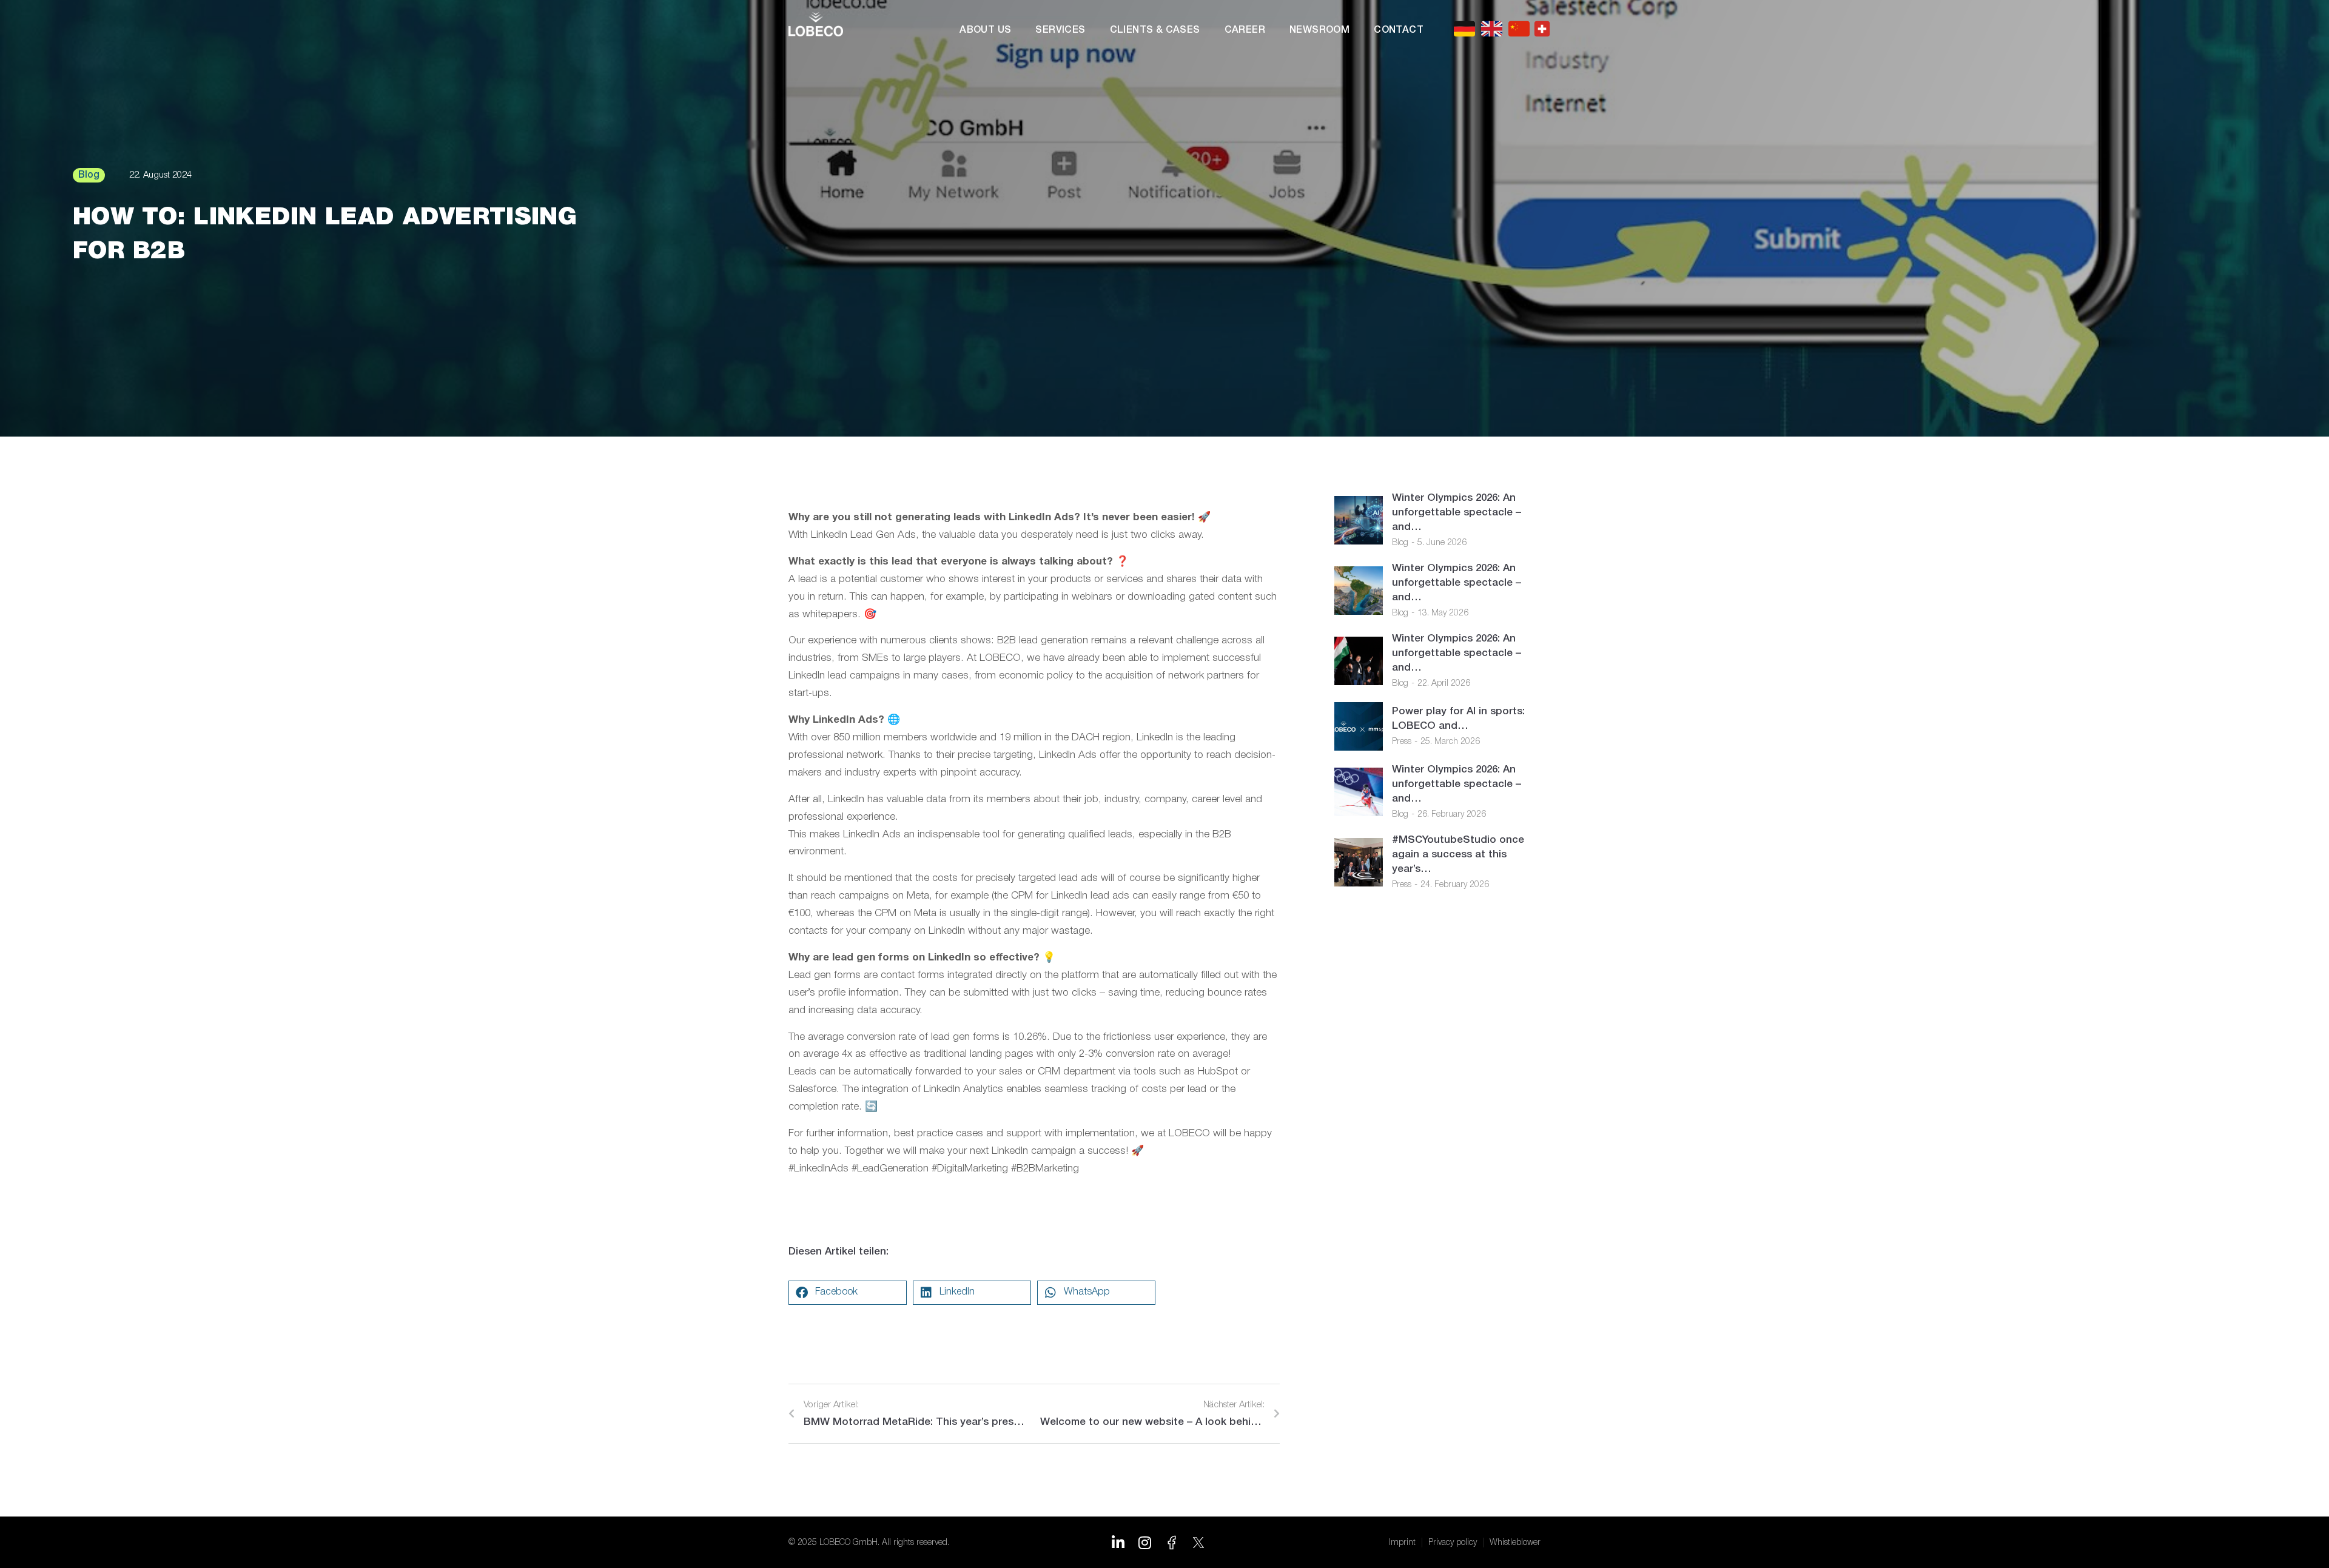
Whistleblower (1515, 1543)
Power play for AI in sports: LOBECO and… (1458, 719)
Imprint (1402, 1543)
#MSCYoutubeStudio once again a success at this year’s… (1458, 855)
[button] (848, 1293)
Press (1402, 742)
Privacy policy (1453, 1543)
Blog (1400, 543)
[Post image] (1359, 520)
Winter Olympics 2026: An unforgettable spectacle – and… (1457, 513)
